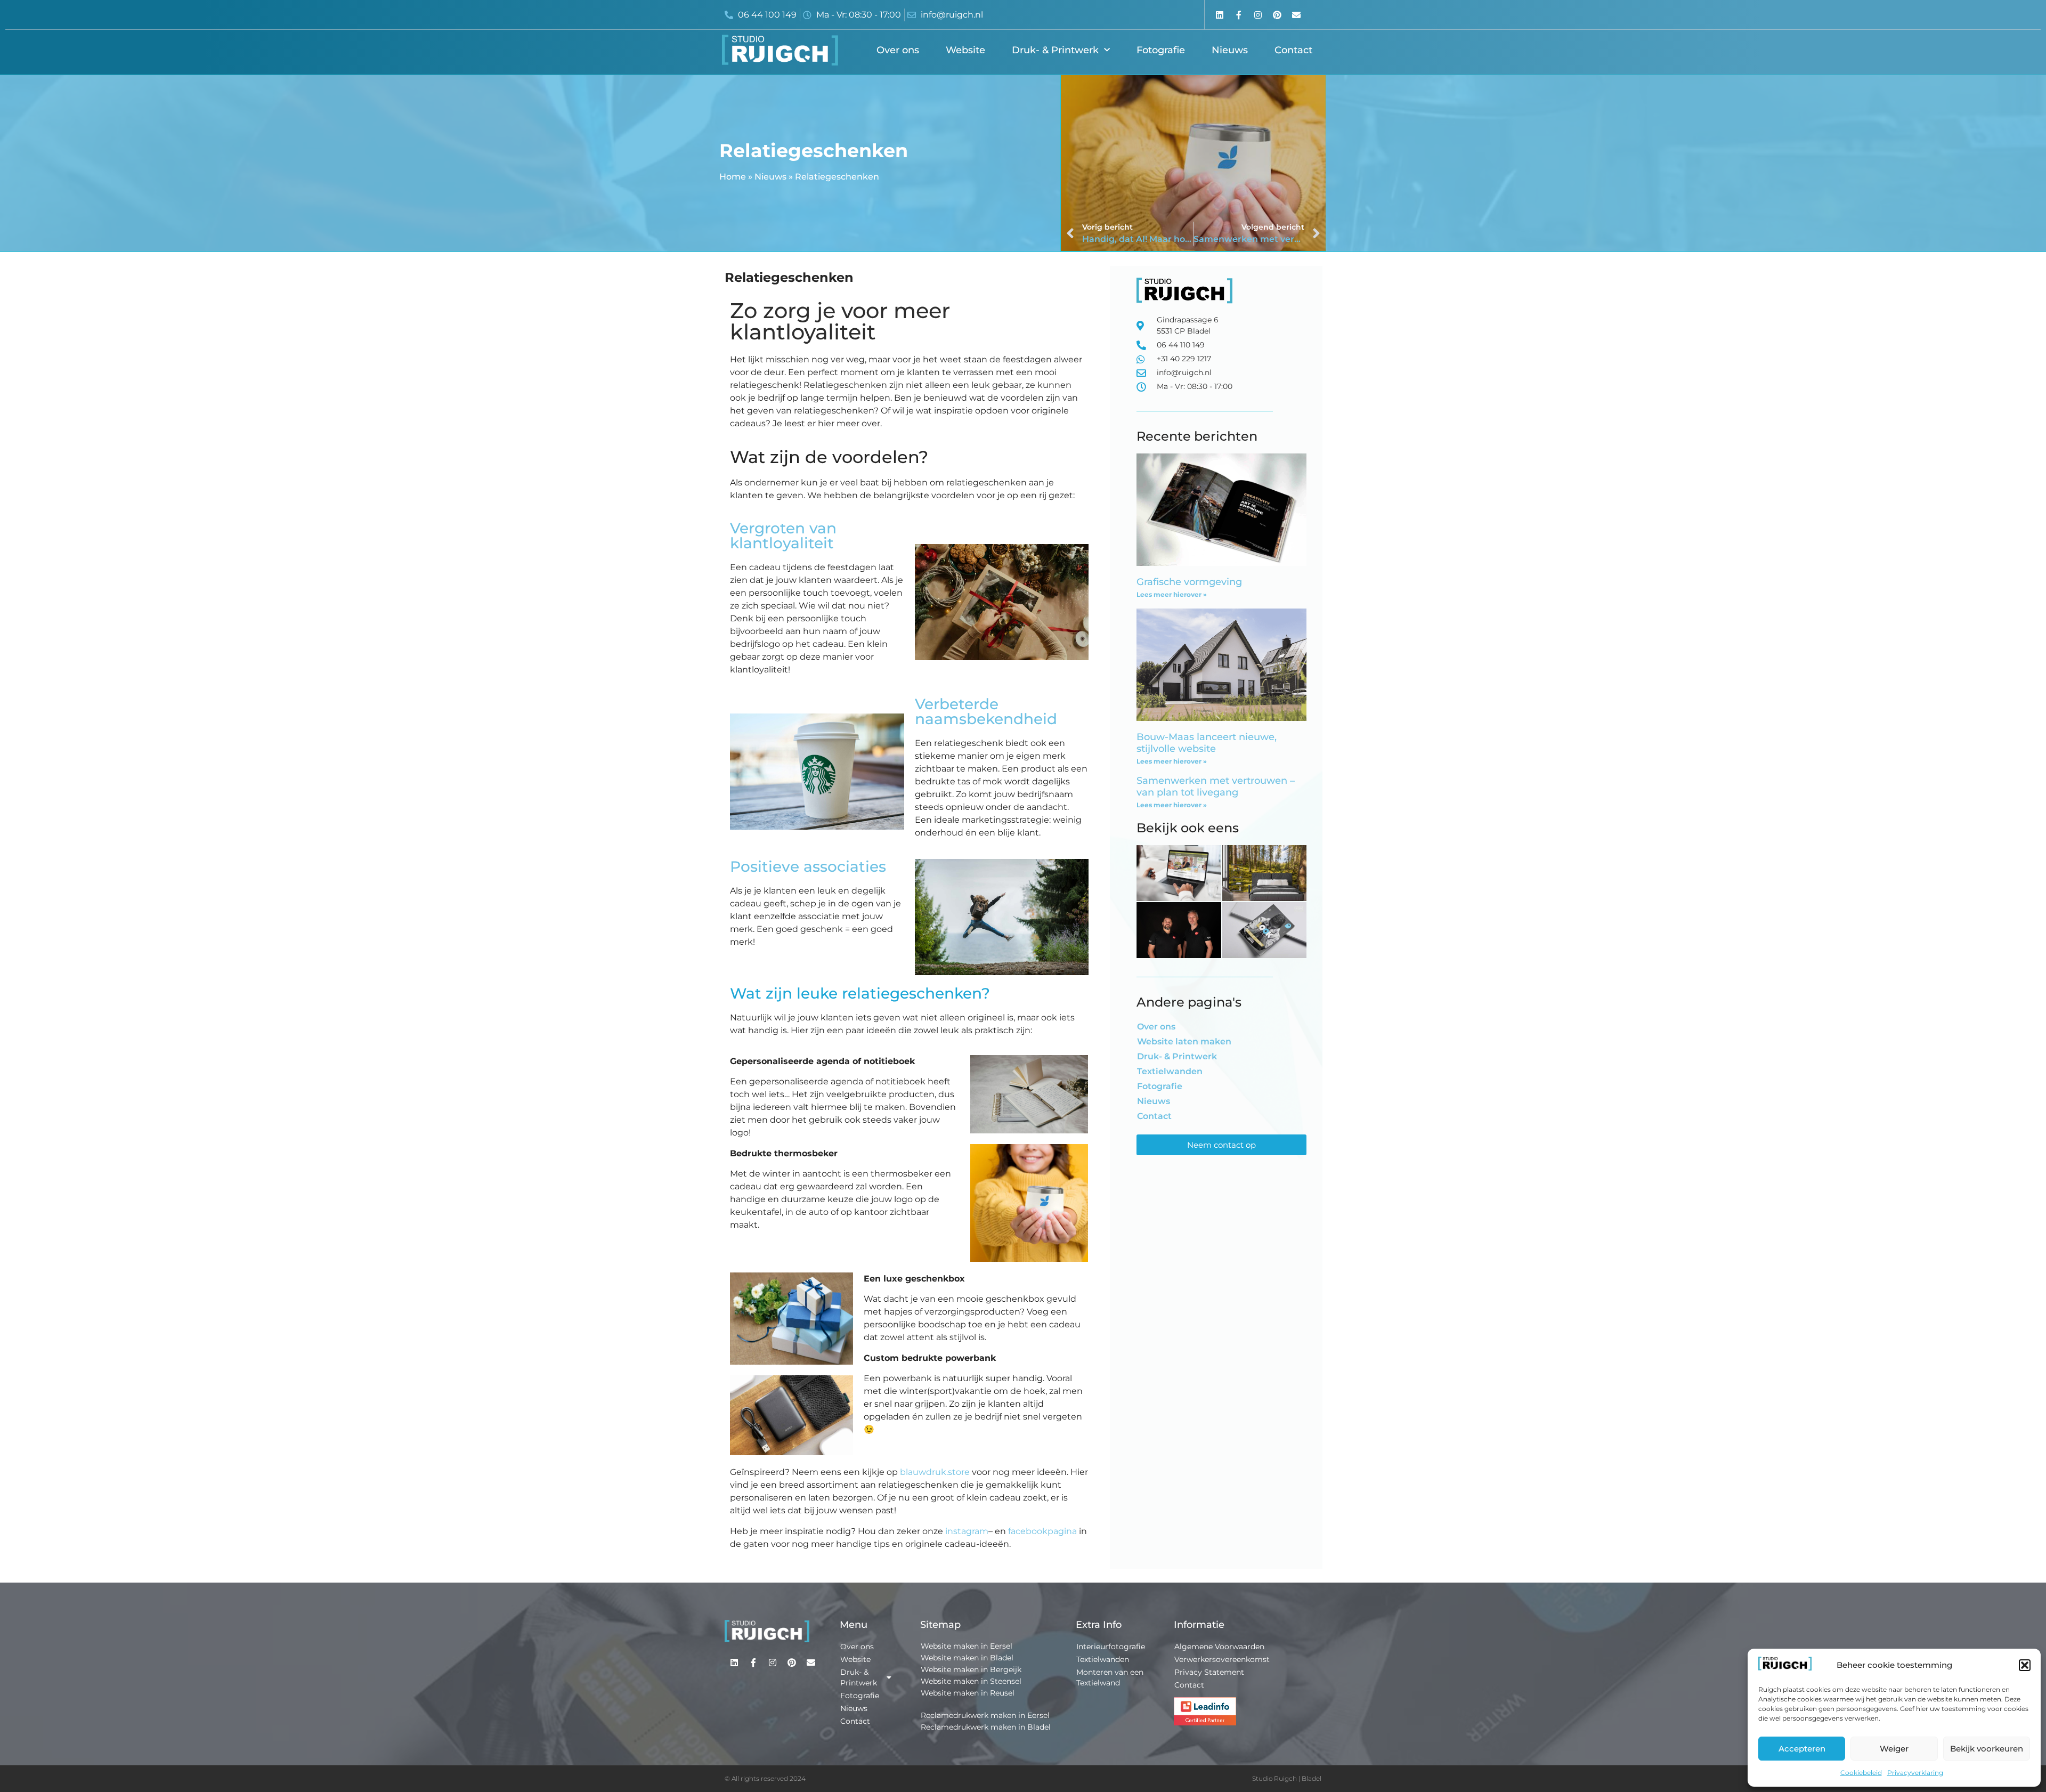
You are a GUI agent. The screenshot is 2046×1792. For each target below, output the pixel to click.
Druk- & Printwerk (1055, 50)
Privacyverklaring (1915, 1773)
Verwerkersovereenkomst (1222, 1659)
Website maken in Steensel (971, 1681)
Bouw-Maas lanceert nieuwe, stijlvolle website (1207, 743)
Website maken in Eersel (967, 1646)
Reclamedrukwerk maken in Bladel (986, 1727)
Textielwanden (1170, 1071)
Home (733, 177)
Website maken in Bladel (967, 1658)
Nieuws (1230, 50)
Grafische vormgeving (1189, 582)
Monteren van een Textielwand (1110, 1677)
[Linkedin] (1219, 15)
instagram (967, 1531)
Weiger (1894, 1749)
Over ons (898, 50)
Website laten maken (1184, 1041)
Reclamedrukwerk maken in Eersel (985, 1715)
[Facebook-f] (1239, 15)
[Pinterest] (1277, 15)
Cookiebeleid (1861, 1773)
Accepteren (1802, 1749)
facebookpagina (1042, 1531)
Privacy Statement (1209, 1672)
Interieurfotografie (1111, 1647)
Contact (1293, 50)
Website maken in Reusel (968, 1693)
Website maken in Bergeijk (971, 1669)
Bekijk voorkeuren (1987, 1749)
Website (965, 50)
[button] (2025, 1665)
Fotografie (1161, 50)
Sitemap (940, 1625)
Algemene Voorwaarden (1219, 1647)
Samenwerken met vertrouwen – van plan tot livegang (1216, 786)
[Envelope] (1297, 15)
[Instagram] (1258, 15)
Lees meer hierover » (1172, 594)
